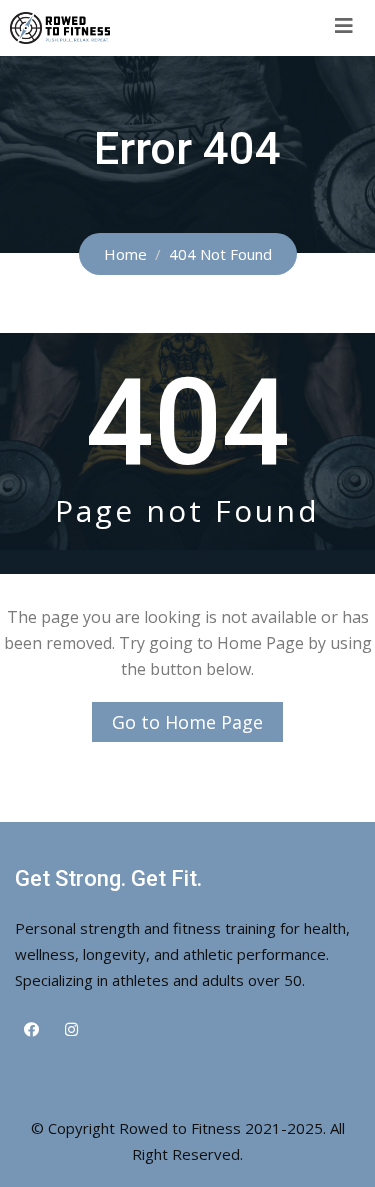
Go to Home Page (187, 722)
